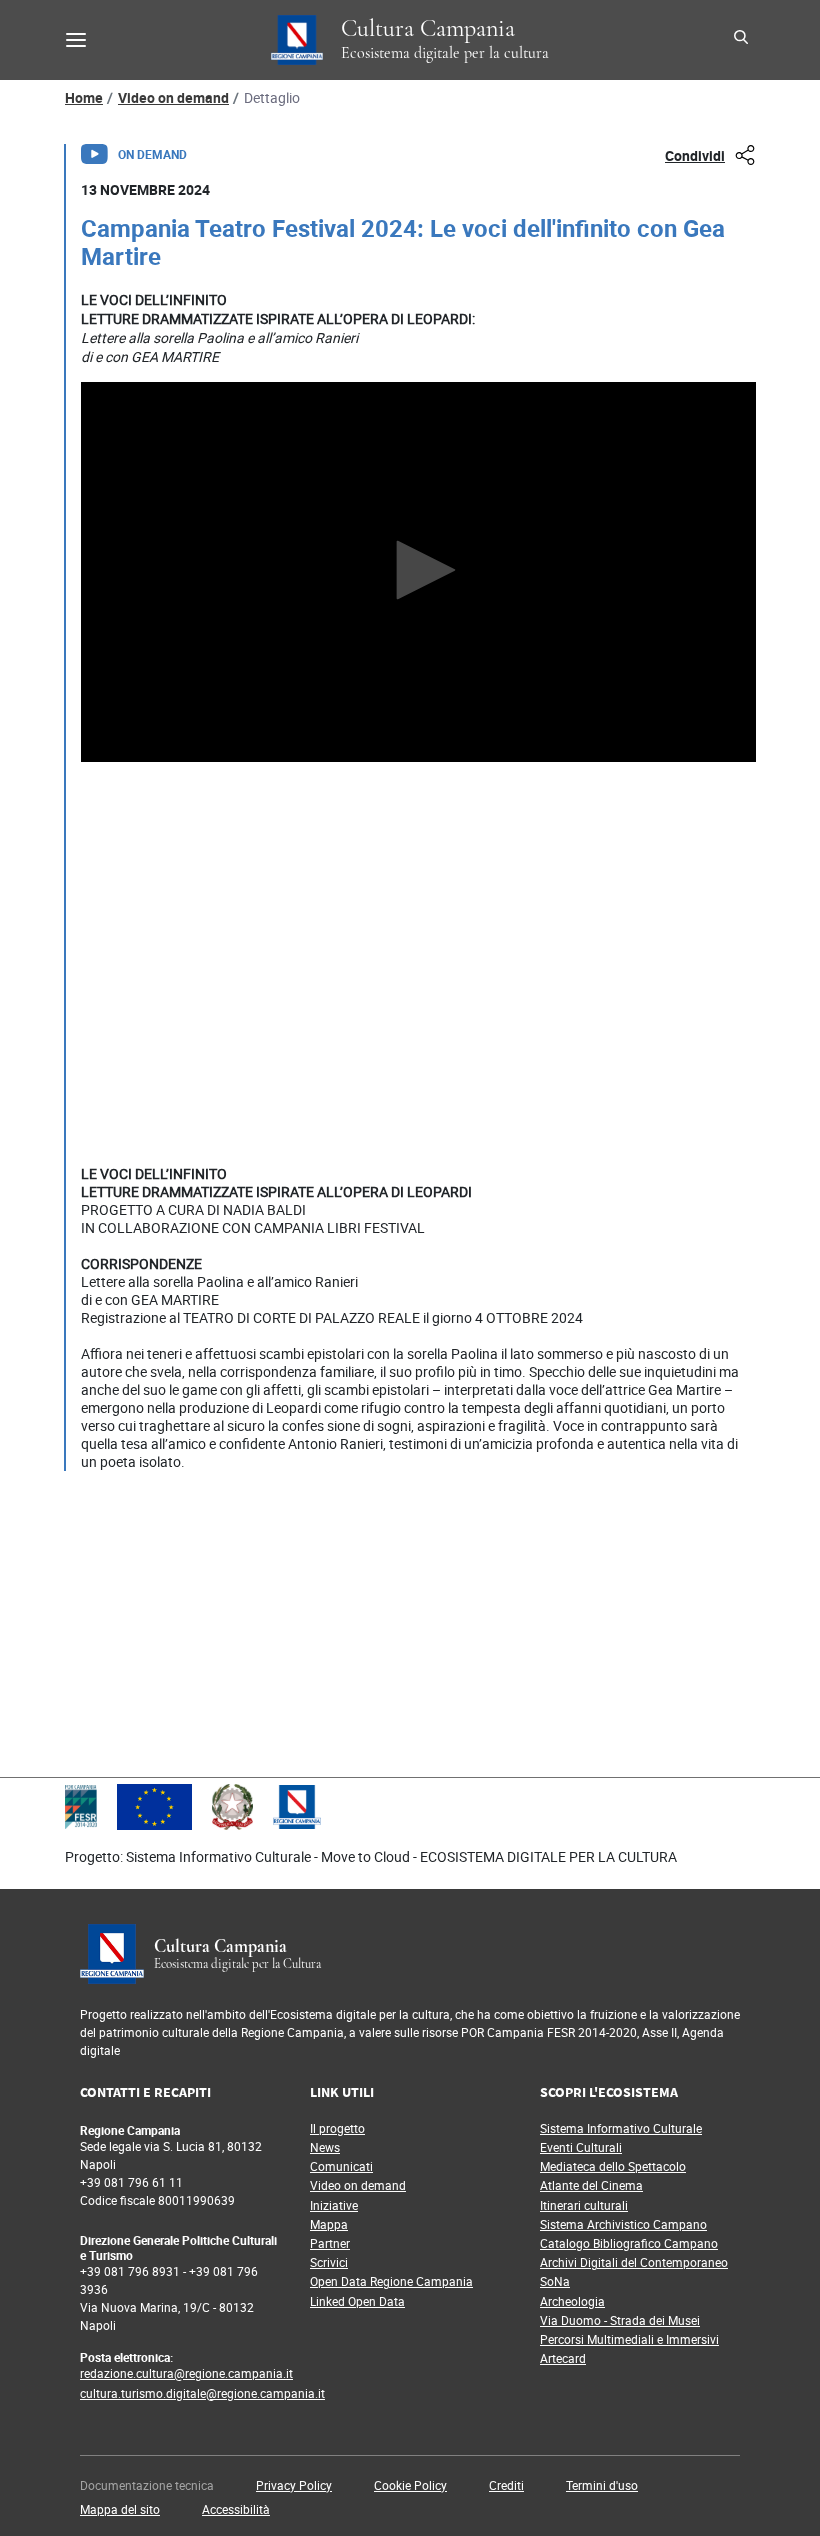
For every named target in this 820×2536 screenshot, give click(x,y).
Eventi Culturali (581, 2147)
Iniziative (334, 2205)
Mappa (329, 2224)
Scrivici (329, 2262)
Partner (330, 2243)
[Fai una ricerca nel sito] (744, 40)
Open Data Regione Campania (391, 2281)
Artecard (563, 2358)
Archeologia (572, 2301)
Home (84, 97)
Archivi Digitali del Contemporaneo (634, 2262)
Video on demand (173, 97)
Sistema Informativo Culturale (621, 2128)
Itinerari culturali (584, 2205)
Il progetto (337, 2128)
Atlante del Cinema (591, 2185)
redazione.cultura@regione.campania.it (186, 2373)
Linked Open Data (357, 2301)
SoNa (555, 2281)
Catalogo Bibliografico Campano (629, 2243)
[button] (294, 2485)
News (325, 2147)
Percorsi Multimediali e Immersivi (629, 2339)
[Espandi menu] (76, 40)
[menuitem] (162, 2485)
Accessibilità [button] (236, 2509)
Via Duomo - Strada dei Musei (620, 2320)
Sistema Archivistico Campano (623, 2224)
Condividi (695, 155)
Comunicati (341, 2166)
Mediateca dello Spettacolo (613, 2166)
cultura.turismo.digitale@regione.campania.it (202, 2393)
